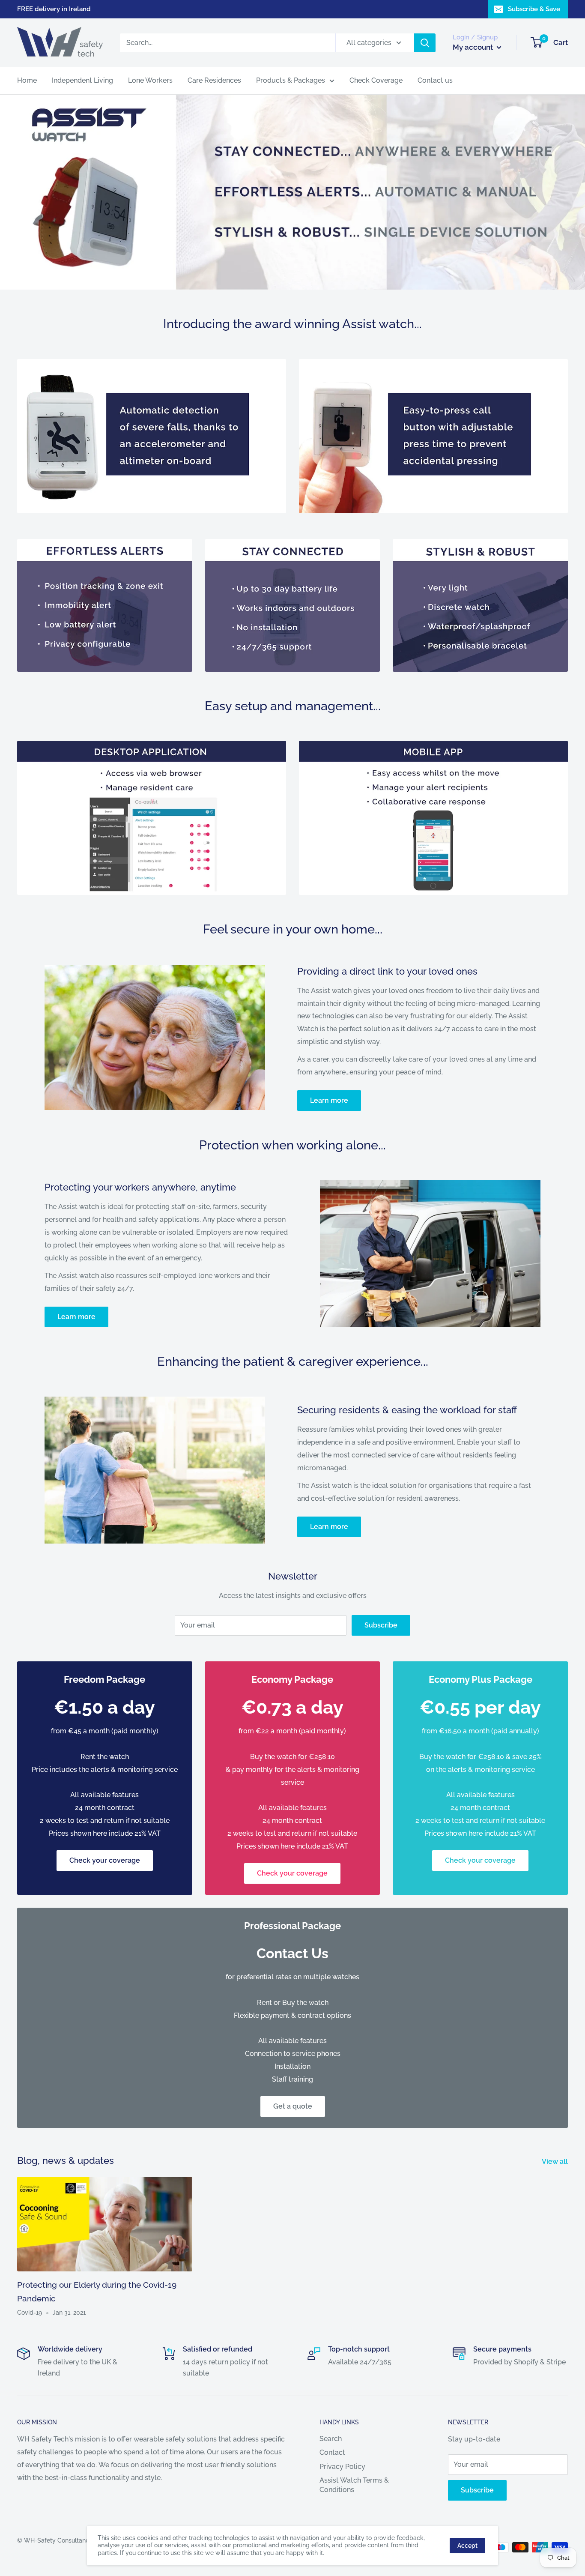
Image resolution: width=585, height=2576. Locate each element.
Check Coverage (376, 80)
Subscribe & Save (534, 9)
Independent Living (82, 80)
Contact (332, 2452)
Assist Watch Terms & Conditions (354, 2485)
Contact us (435, 80)
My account (474, 47)
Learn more (329, 1100)
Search (331, 2439)
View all (556, 2162)
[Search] (425, 43)
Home (27, 80)
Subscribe (381, 1625)
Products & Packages (291, 80)
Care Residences (214, 80)
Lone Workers (150, 80)
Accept (467, 2546)
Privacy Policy (342, 2467)
